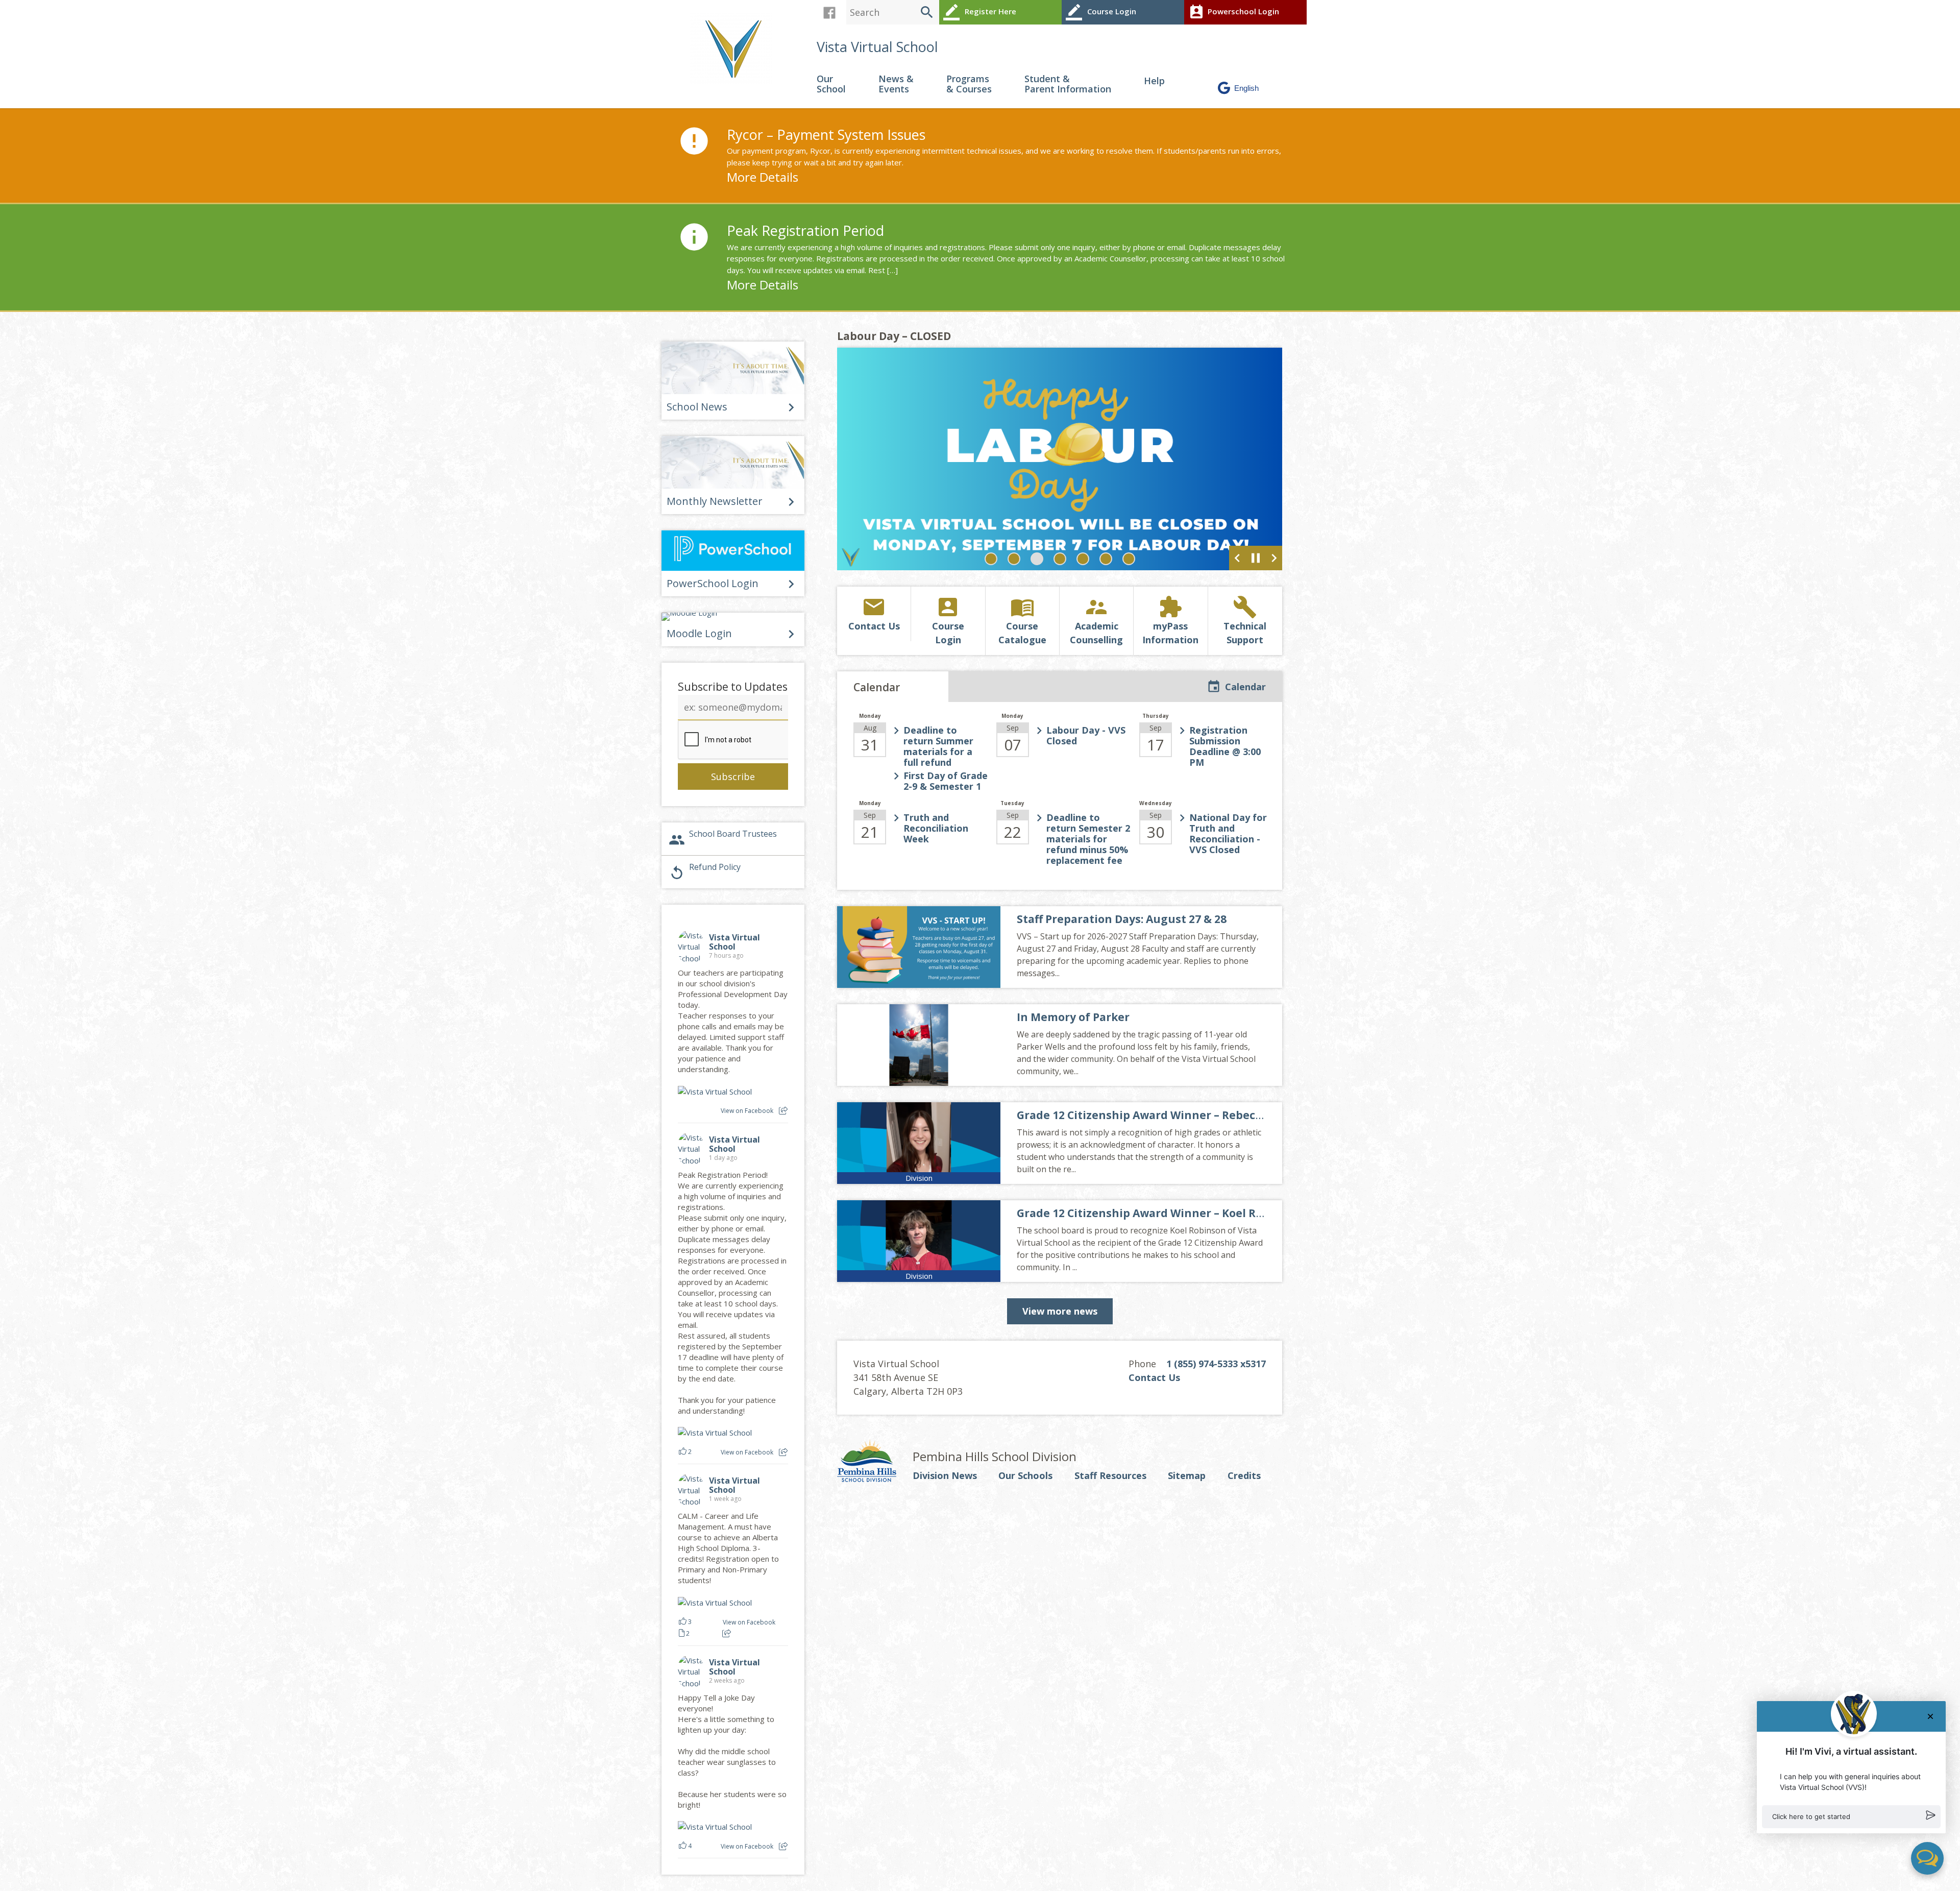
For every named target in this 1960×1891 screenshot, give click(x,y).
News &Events (896, 84)
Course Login (1101, 12)
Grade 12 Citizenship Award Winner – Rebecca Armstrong (1173, 1115)
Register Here (980, 12)
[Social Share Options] (783, 1111)
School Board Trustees (723, 838)
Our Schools (1025, 1476)
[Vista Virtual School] (735, 48)
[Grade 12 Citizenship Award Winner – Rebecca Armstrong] (919, 1143)
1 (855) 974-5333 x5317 (1216, 1364)
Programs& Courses (969, 84)
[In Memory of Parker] (919, 1045)
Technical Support (1245, 620)
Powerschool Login (1234, 12)
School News (697, 407)
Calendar (1245, 687)
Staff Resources (1110, 1476)
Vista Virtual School (877, 47)
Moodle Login (699, 633)
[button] (1851, 1817)
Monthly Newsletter (715, 501)
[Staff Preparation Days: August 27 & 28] (919, 947)
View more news (1060, 1311)
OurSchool (831, 84)
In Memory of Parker (1073, 1017)
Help (1154, 81)
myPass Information (1170, 620)
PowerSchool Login (713, 583)
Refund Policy (705, 871)
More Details (763, 177)
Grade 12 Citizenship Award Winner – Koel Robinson (1159, 1213)
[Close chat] (1930, 1716)
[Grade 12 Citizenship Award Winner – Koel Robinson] (919, 1241)
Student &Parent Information (1068, 84)
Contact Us (874, 613)
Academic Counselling (1096, 620)
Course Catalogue (1022, 620)
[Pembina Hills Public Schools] (875, 1462)
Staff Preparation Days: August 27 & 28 (1122, 919)
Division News (945, 1476)
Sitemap (1187, 1476)
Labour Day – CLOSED (894, 336)
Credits (1244, 1476)
